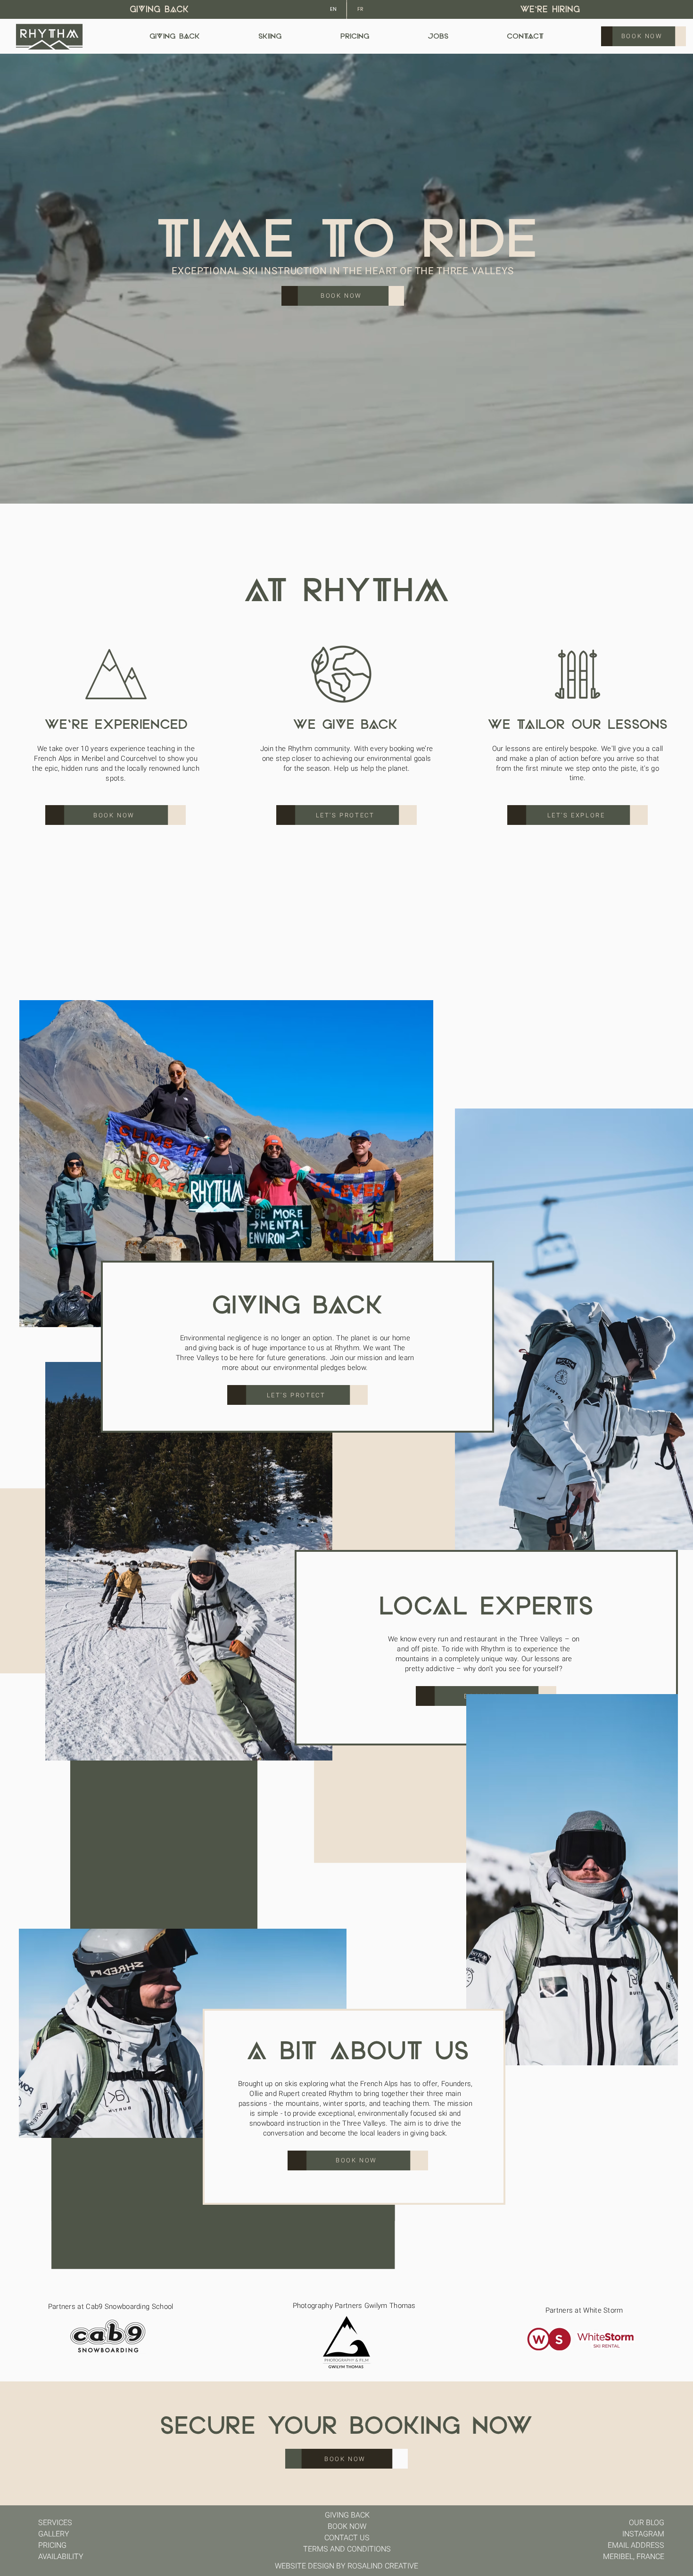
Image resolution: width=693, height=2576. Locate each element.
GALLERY (54, 2534)
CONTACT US (347, 2538)
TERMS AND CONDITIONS (347, 2549)
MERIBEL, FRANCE (634, 2557)
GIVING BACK (159, 10)
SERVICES (55, 2523)
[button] (676, 492)
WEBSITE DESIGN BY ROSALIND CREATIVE (346, 2566)
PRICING (52, 2545)
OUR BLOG (647, 2523)
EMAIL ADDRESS (636, 2545)
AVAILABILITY (61, 2557)
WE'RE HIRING (550, 10)
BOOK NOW (347, 2527)
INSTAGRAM (643, 2534)
